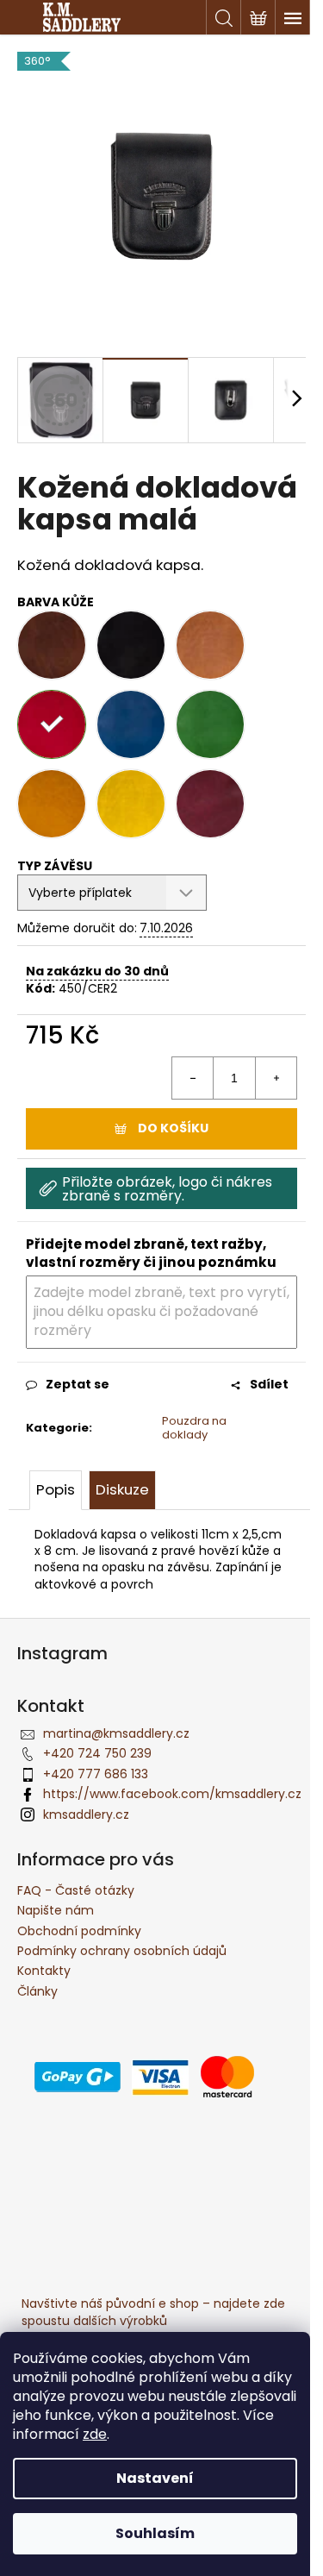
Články (37, 1991)
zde (95, 2434)
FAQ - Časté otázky (76, 1890)
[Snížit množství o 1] (193, 1078)
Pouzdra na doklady (194, 1428)
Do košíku (173, 1128)
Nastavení (155, 2478)
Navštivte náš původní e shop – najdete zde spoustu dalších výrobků (153, 2312)
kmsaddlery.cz (86, 1814)
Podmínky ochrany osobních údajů (122, 1951)
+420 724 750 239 (97, 1753)
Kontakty (44, 1971)
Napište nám (56, 1910)
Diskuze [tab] (122, 1489)
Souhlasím (155, 2533)
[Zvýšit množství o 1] (276, 1078)
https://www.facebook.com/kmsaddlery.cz (172, 1794)
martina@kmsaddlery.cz (116, 1733)
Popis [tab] (56, 1489)
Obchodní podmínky (79, 1931)
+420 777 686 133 (96, 1774)
